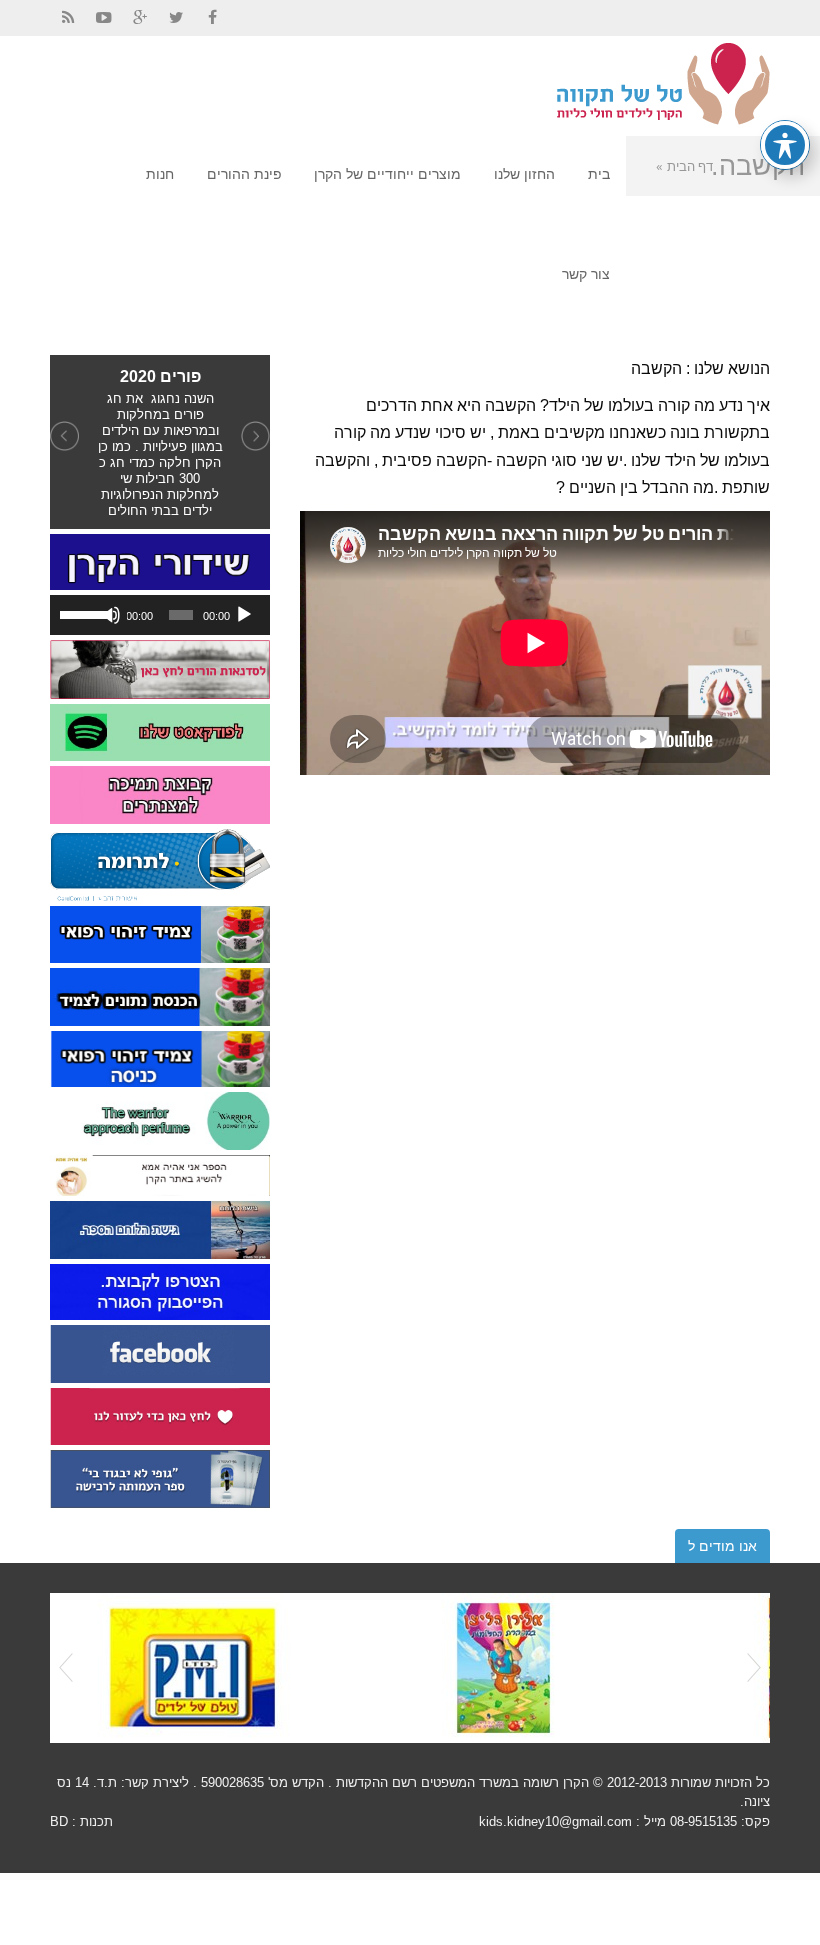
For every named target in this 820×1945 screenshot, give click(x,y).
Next (754, 1668)
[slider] (81, 613)
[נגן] (244, 615)
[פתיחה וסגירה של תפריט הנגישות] (785, 145)
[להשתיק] (111, 615)
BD (59, 1821)
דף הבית (690, 166)
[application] (160, 615)
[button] (66, 442)
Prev (66, 1668)
